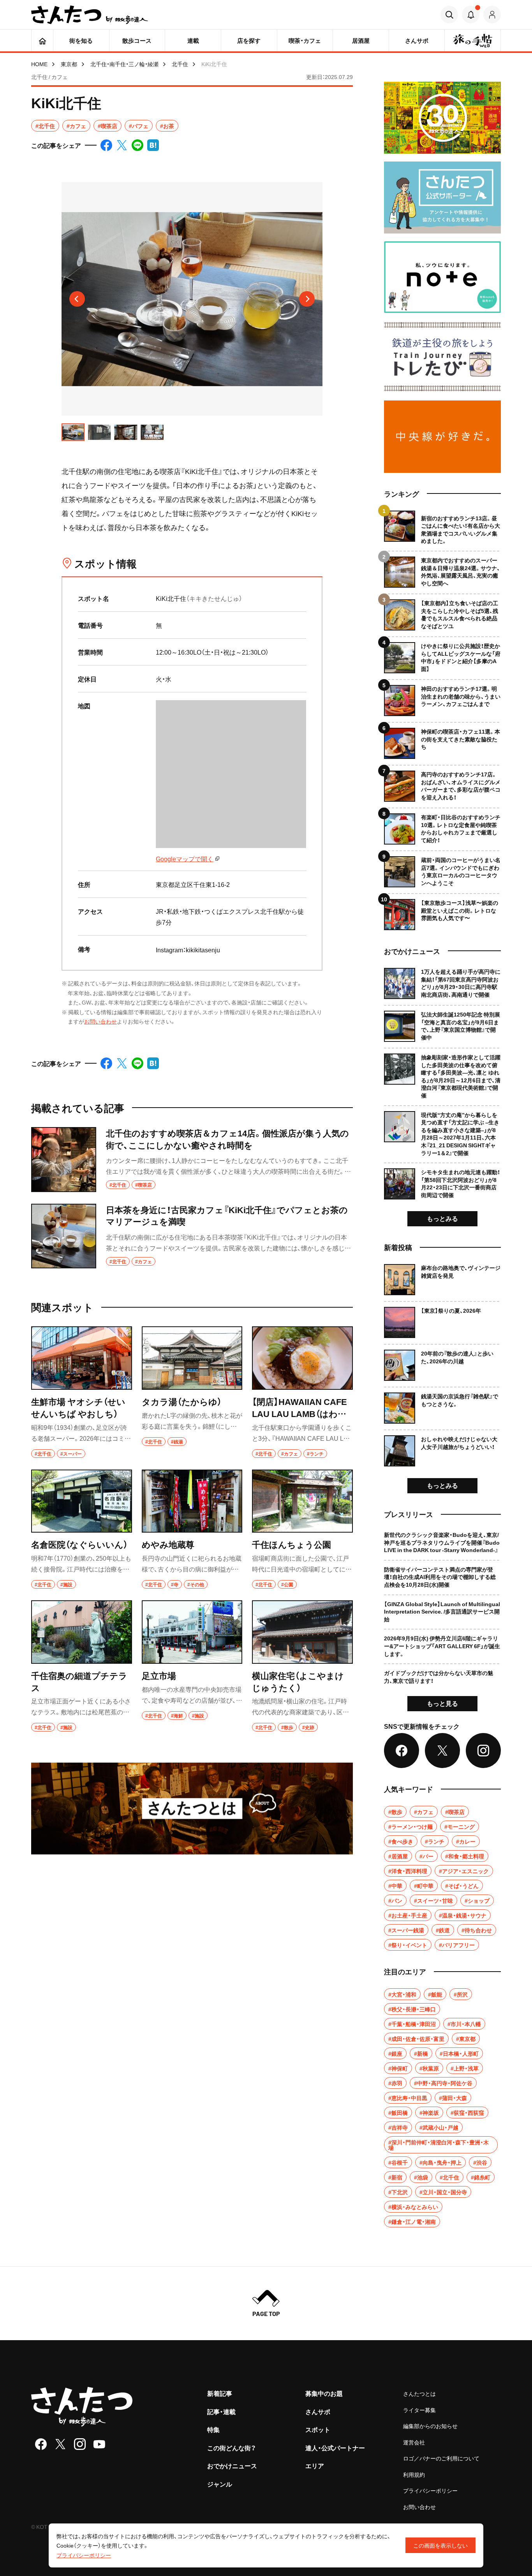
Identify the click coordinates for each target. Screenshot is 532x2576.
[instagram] (80, 2444)
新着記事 (220, 2393)
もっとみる (442, 1218)
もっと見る (442, 1703)
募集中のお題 (324, 2393)
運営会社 (414, 2442)
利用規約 (414, 2474)
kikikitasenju (203, 950)
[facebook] (41, 2444)
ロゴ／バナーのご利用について (441, 2458)
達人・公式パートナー (335, 2448)
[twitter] (60, 2444)
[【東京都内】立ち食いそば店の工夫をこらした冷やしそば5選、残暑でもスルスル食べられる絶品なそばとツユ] (442, 612)
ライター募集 (419, 2410)
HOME (39, 64)
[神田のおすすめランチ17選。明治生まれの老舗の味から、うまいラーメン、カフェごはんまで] (442, 698)
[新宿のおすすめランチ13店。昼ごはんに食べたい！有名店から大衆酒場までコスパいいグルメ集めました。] (442, 528)
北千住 (180, 64)
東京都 (69, 64)
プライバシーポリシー (430, 2490)
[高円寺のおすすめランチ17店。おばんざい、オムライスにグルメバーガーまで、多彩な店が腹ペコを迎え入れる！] (442, 783)
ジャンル (220, 2484)
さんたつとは (419, 2393)
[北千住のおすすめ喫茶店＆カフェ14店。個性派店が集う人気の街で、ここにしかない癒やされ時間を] (192, 1160)
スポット (318, 2429)
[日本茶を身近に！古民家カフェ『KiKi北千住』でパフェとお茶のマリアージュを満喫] (192, 1236)
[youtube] (99, 2444)
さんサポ (318, 2411)
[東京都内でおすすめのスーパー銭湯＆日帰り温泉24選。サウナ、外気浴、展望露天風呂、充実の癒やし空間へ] (442, 569)
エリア (315, 2465)
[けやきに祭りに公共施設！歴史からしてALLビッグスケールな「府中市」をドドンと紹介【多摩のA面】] (442, 655)
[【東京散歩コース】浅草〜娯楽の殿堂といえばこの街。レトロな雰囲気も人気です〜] (442, 912)
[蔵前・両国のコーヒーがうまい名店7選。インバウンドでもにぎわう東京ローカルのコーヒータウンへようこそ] (442, 869)
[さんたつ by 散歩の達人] (90, 15)
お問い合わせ (100, 1021)
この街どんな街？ (232, 2448)
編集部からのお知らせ (430, 2426)
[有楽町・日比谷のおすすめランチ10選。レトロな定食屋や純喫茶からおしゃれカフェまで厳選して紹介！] (442, 826)
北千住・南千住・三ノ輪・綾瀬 (124, 64)
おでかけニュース (232, 2465)
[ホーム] (42, 40)
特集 (213, 2429)
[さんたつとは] (192, 1808)
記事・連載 (221, 2411)
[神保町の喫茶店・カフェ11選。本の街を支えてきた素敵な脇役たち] (442, 740)
